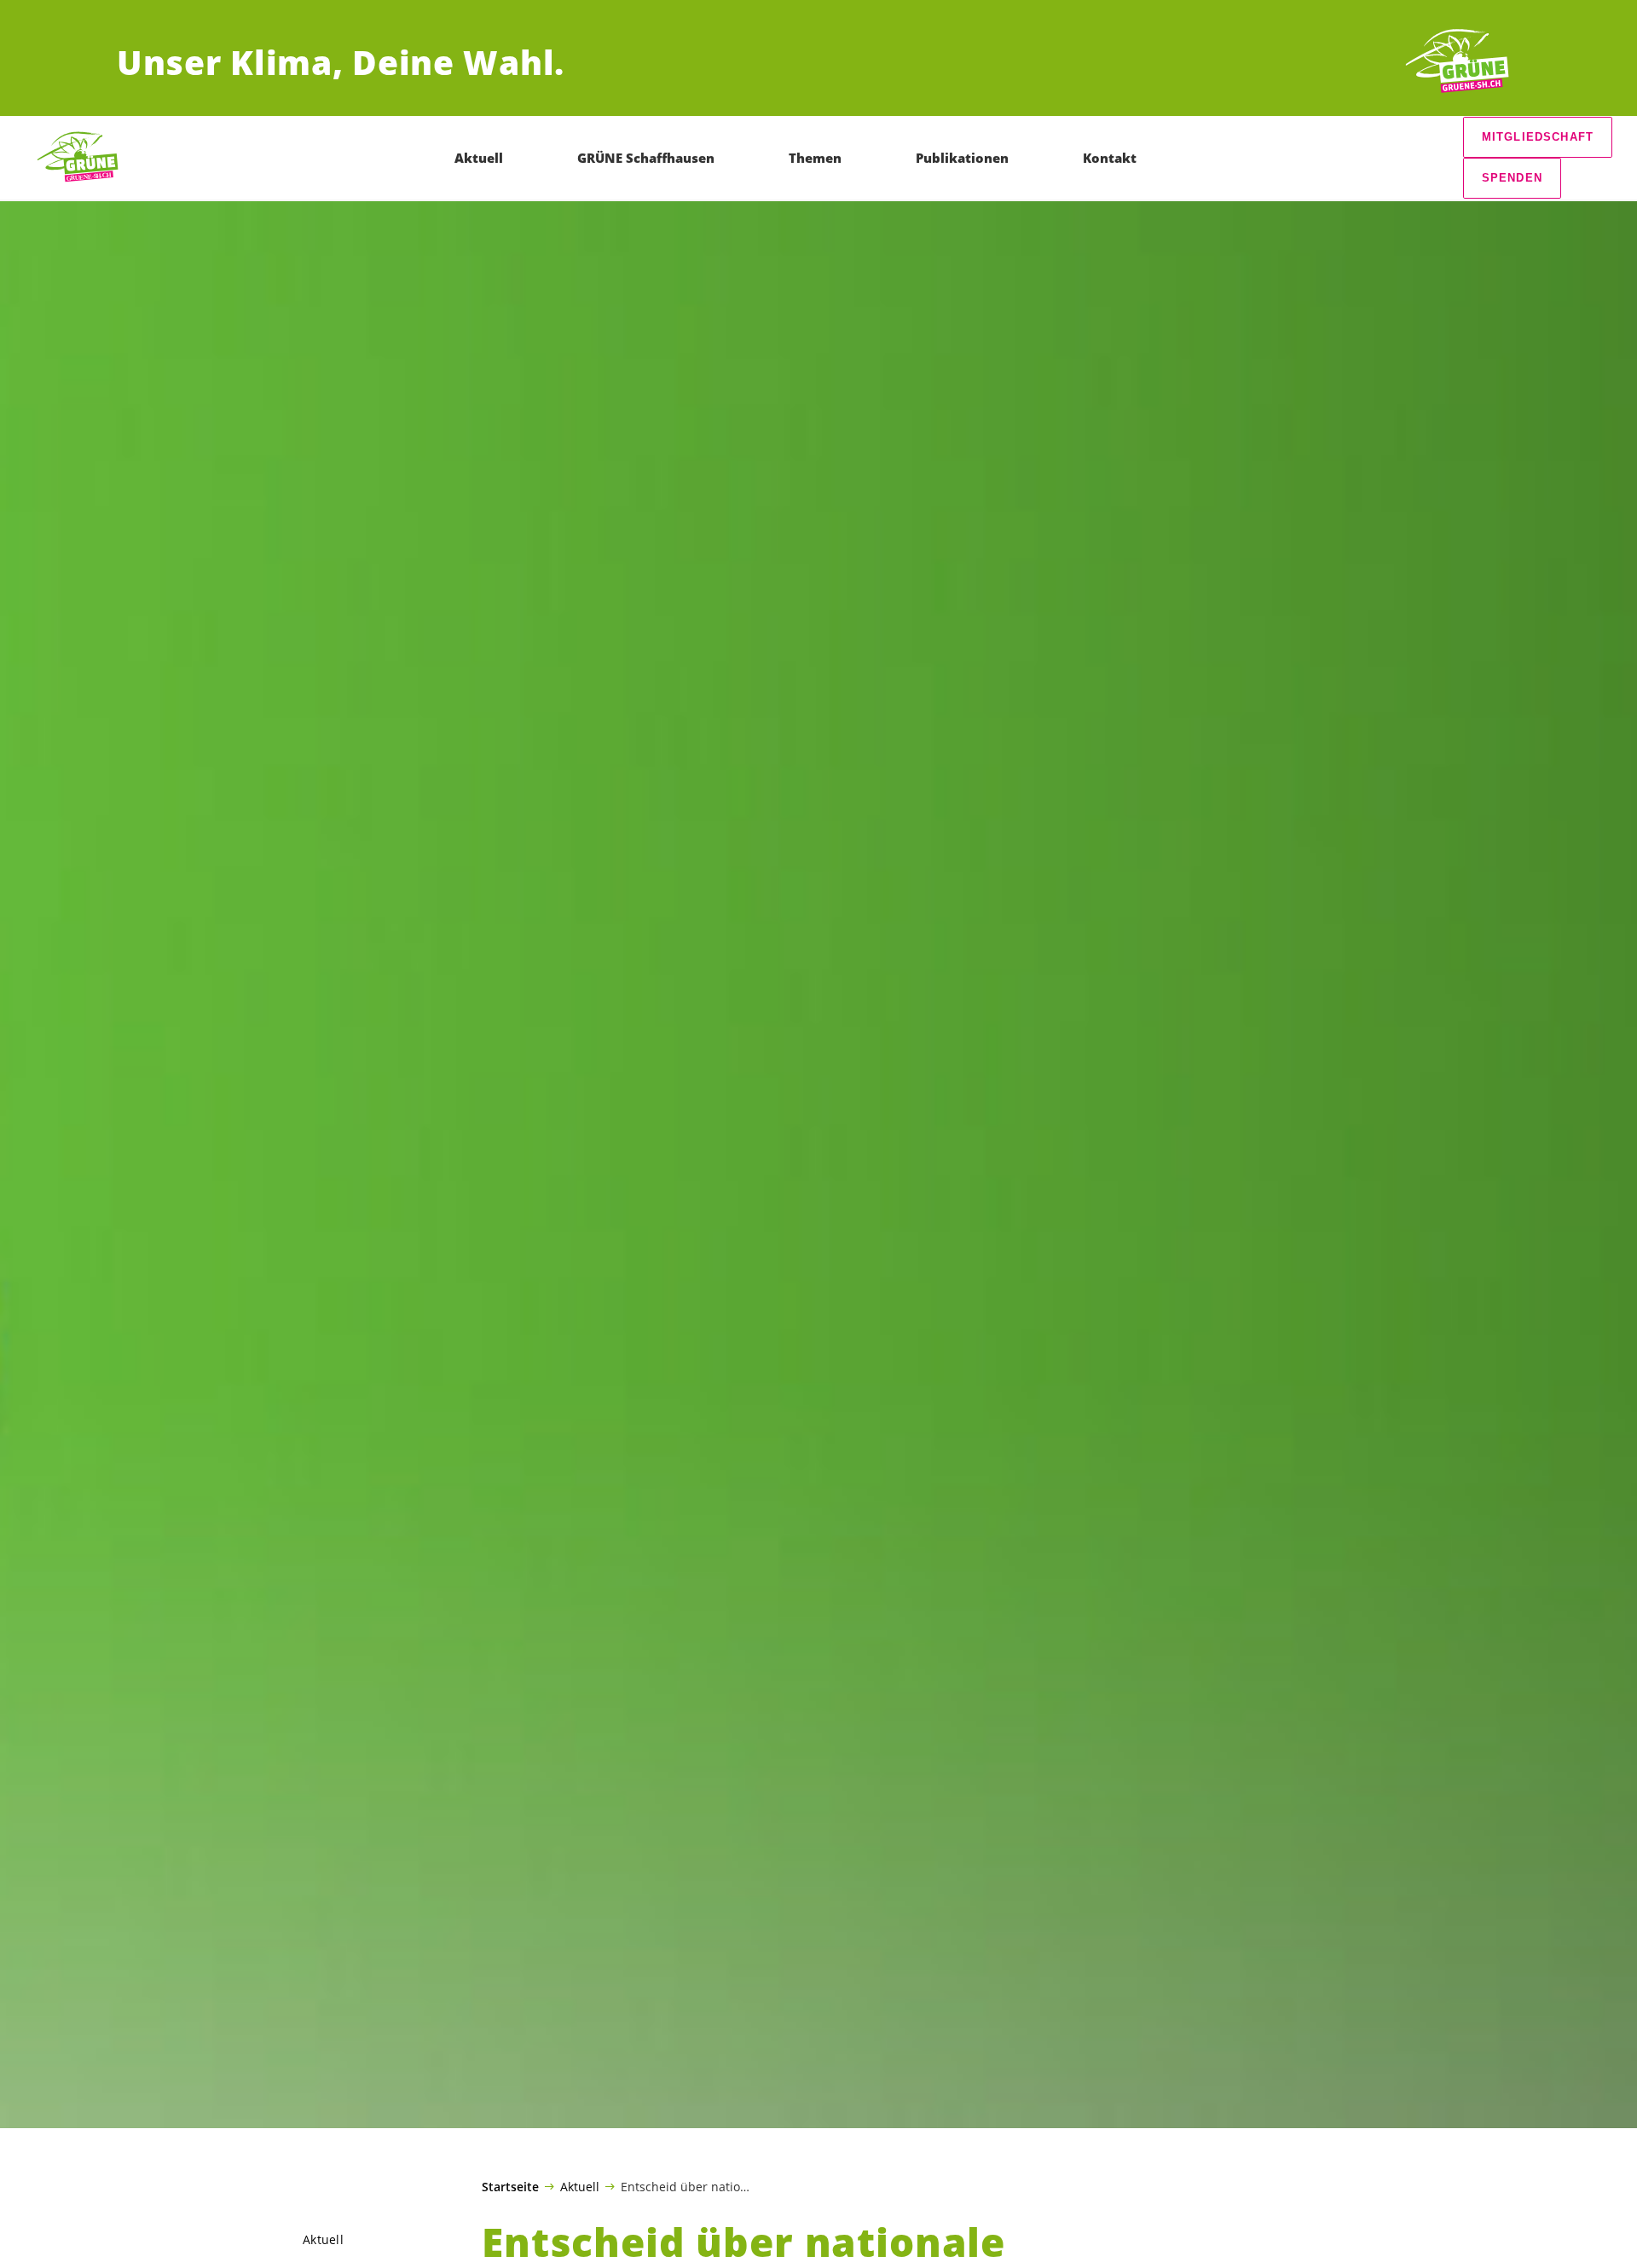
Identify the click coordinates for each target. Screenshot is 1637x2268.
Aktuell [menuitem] (479, 158)
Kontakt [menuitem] (1110, 158)
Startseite (510, 2187)
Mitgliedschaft (1538, 137)
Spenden (1512, 178)
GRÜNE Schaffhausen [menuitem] (646, 158)
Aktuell (580, 2186)
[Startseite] (1457, 62)
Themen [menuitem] (815, 158)
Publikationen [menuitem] (962, 158)
